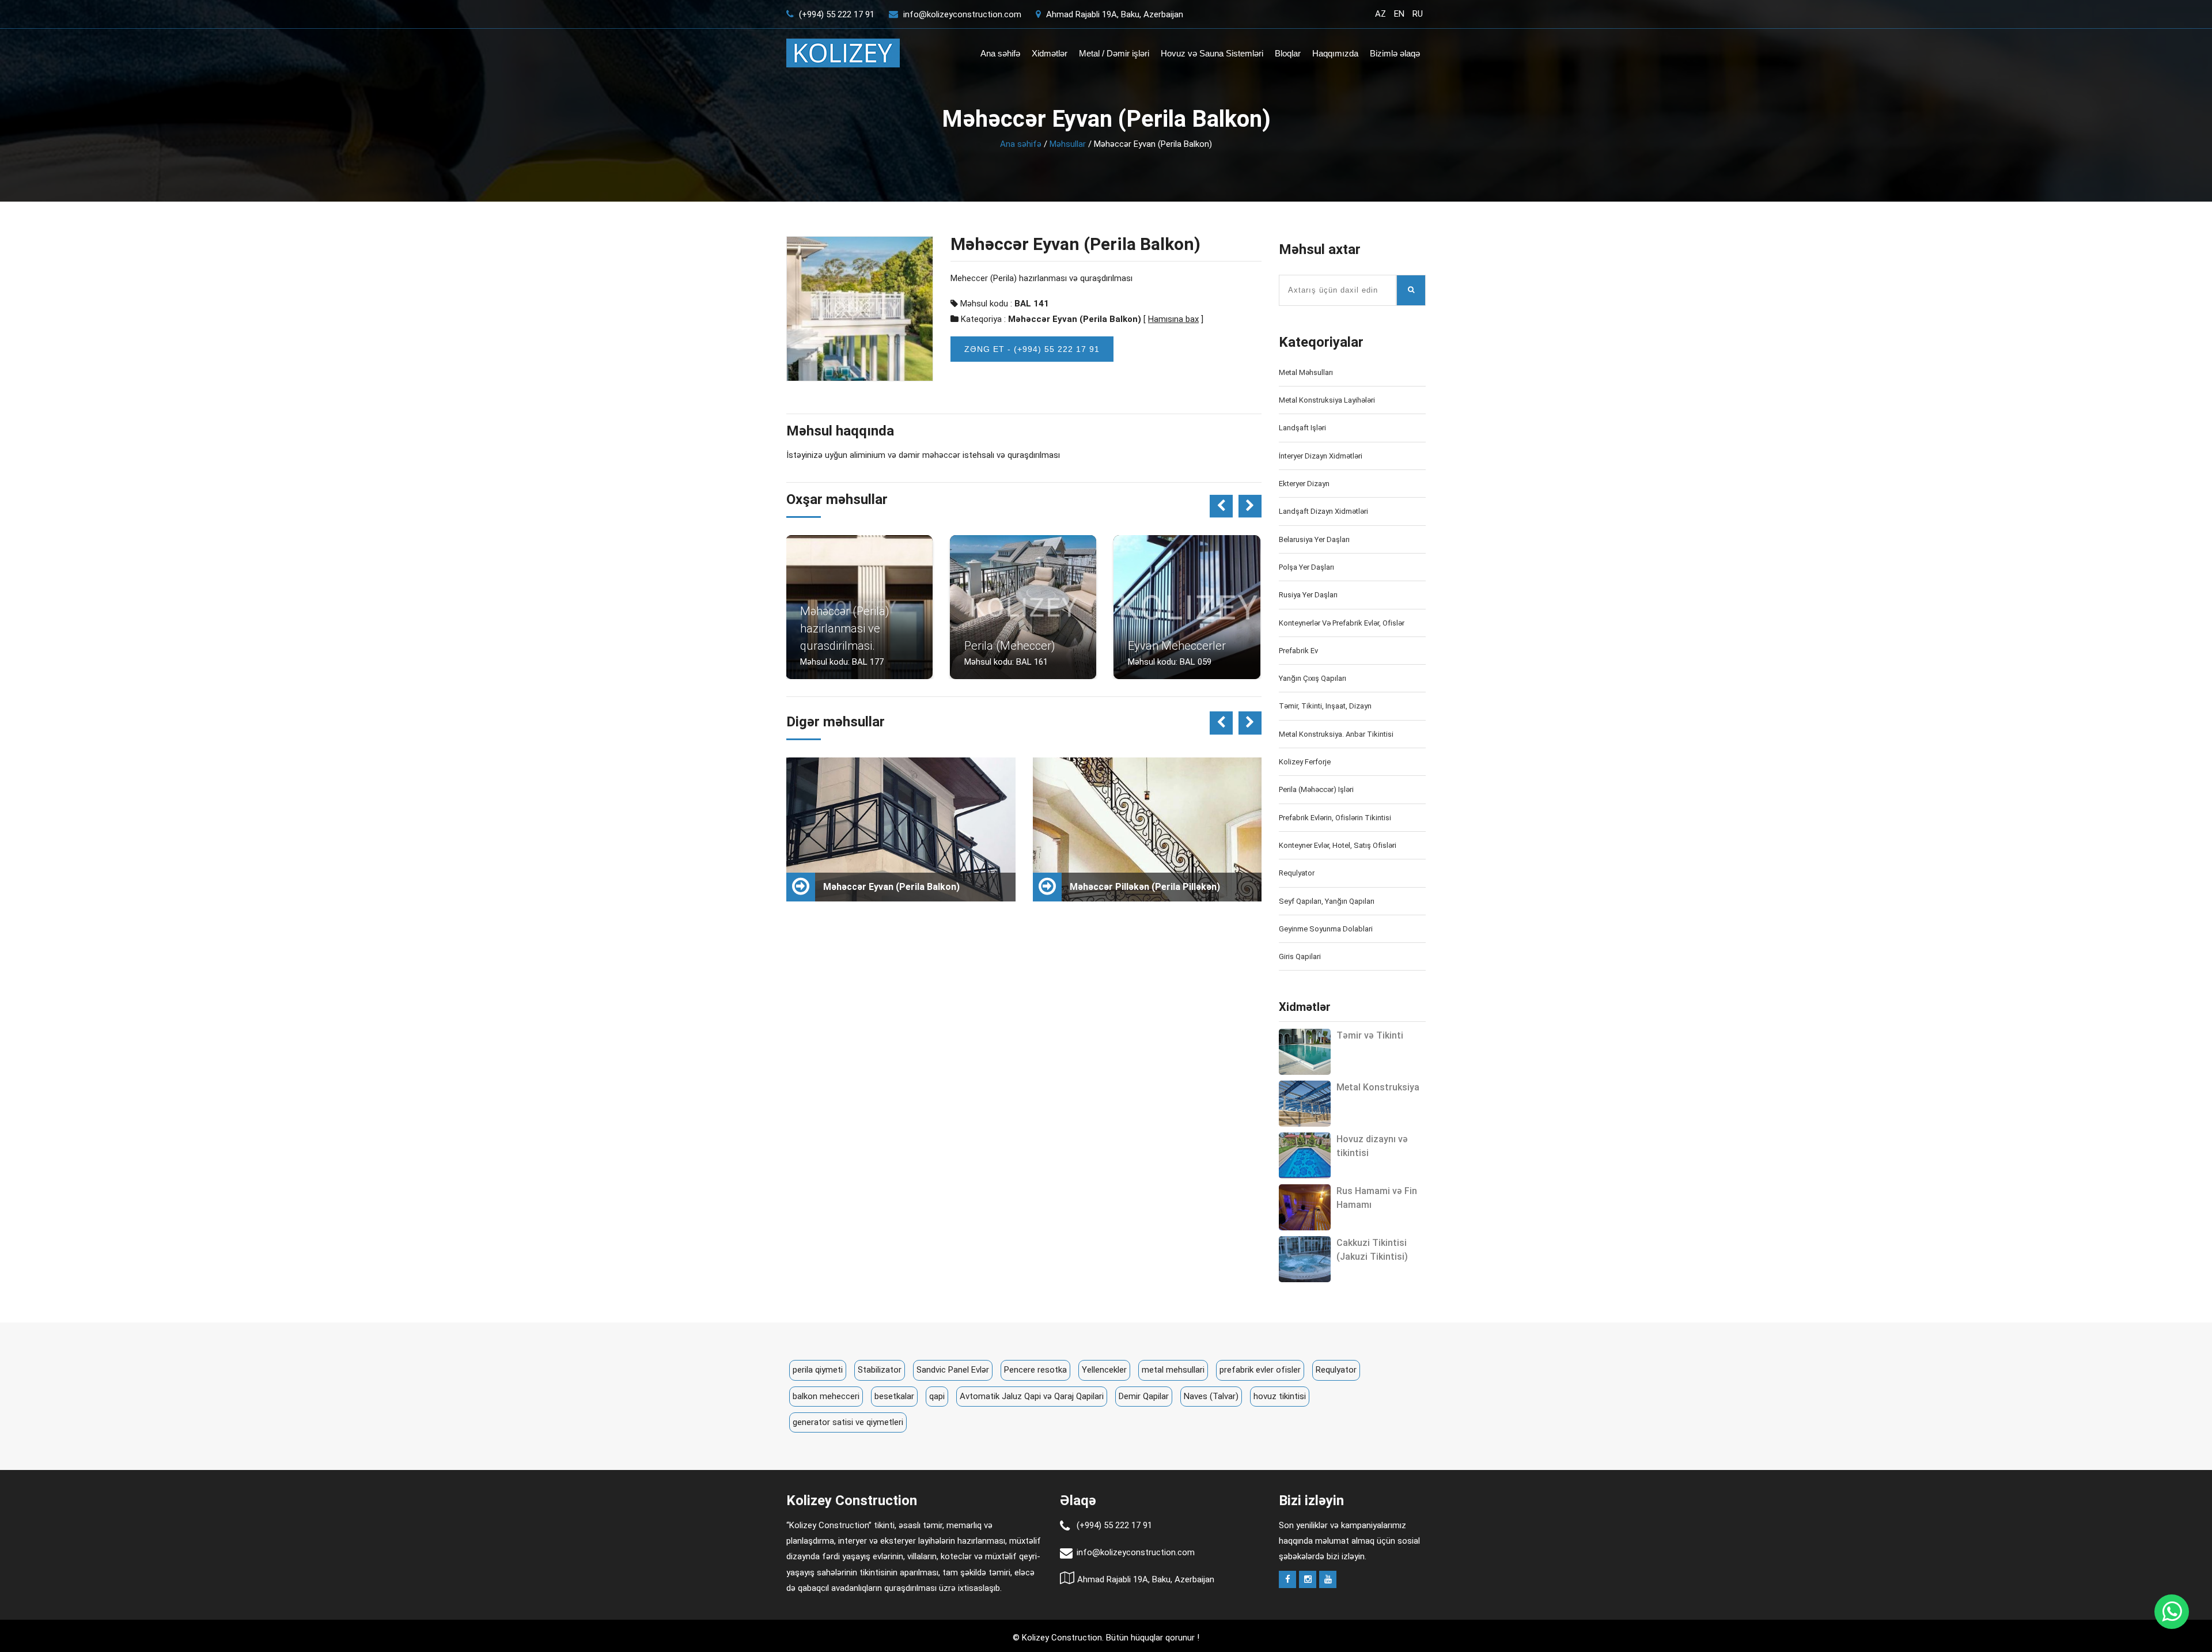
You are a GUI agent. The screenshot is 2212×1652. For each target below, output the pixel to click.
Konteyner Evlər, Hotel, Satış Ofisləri (1338, 845)
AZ (1380, 14)
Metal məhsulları (1306, 372)
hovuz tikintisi (1280, 1396)
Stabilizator (880, 1370)
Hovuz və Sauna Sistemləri (1212, 53)
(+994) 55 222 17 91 (836, 14)
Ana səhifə (1000, 53)
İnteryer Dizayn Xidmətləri (1321, 456)
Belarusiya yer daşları (1314, 539)
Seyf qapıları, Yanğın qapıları (1327, 901)
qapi (937, 1396)
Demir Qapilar (1144, 1396)
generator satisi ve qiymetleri (848, 1422)
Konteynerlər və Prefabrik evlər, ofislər (1342, 623)
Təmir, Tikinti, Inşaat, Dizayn (1325, 706)
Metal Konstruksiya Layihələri (1327, 400)
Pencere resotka (1035, 1370)
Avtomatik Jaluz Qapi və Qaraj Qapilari (1032, 1396)
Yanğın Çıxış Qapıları (1313, 678)
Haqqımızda (1335, 53)
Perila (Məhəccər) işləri (1316, 789)
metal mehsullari (1173, 1370)
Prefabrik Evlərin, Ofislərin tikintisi (1335, 818)
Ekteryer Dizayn (1304, 484)
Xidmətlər (1050, 53)
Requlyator (1297, 873)
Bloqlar (1288, 53)
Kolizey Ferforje (1305, 762)
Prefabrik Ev (1298, 651)
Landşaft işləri (1302, 428)
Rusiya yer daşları (1308, 595)
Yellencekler (1104, 1370)
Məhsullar (1068, 144)
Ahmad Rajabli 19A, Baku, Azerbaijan (1113, 14)
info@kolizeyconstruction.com (962, 14)
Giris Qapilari (1300, 956)
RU (1418, 14)
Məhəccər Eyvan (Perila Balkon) (1075, 319)
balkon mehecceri (826, 1396)
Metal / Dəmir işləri (1114, 53)
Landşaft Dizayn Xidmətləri (1323, 511)
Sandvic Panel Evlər (953, 1370)
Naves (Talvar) (1211, 1396)
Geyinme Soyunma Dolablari (1326, 929)
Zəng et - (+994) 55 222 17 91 (1032, 349)
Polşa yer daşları (1306, 567)
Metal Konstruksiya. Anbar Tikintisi (1336, 734)
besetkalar (894, 1396)
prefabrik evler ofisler (1260, 1370)
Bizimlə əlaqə (1395, 53)
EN (1399, 14)
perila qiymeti (818, 1370)
